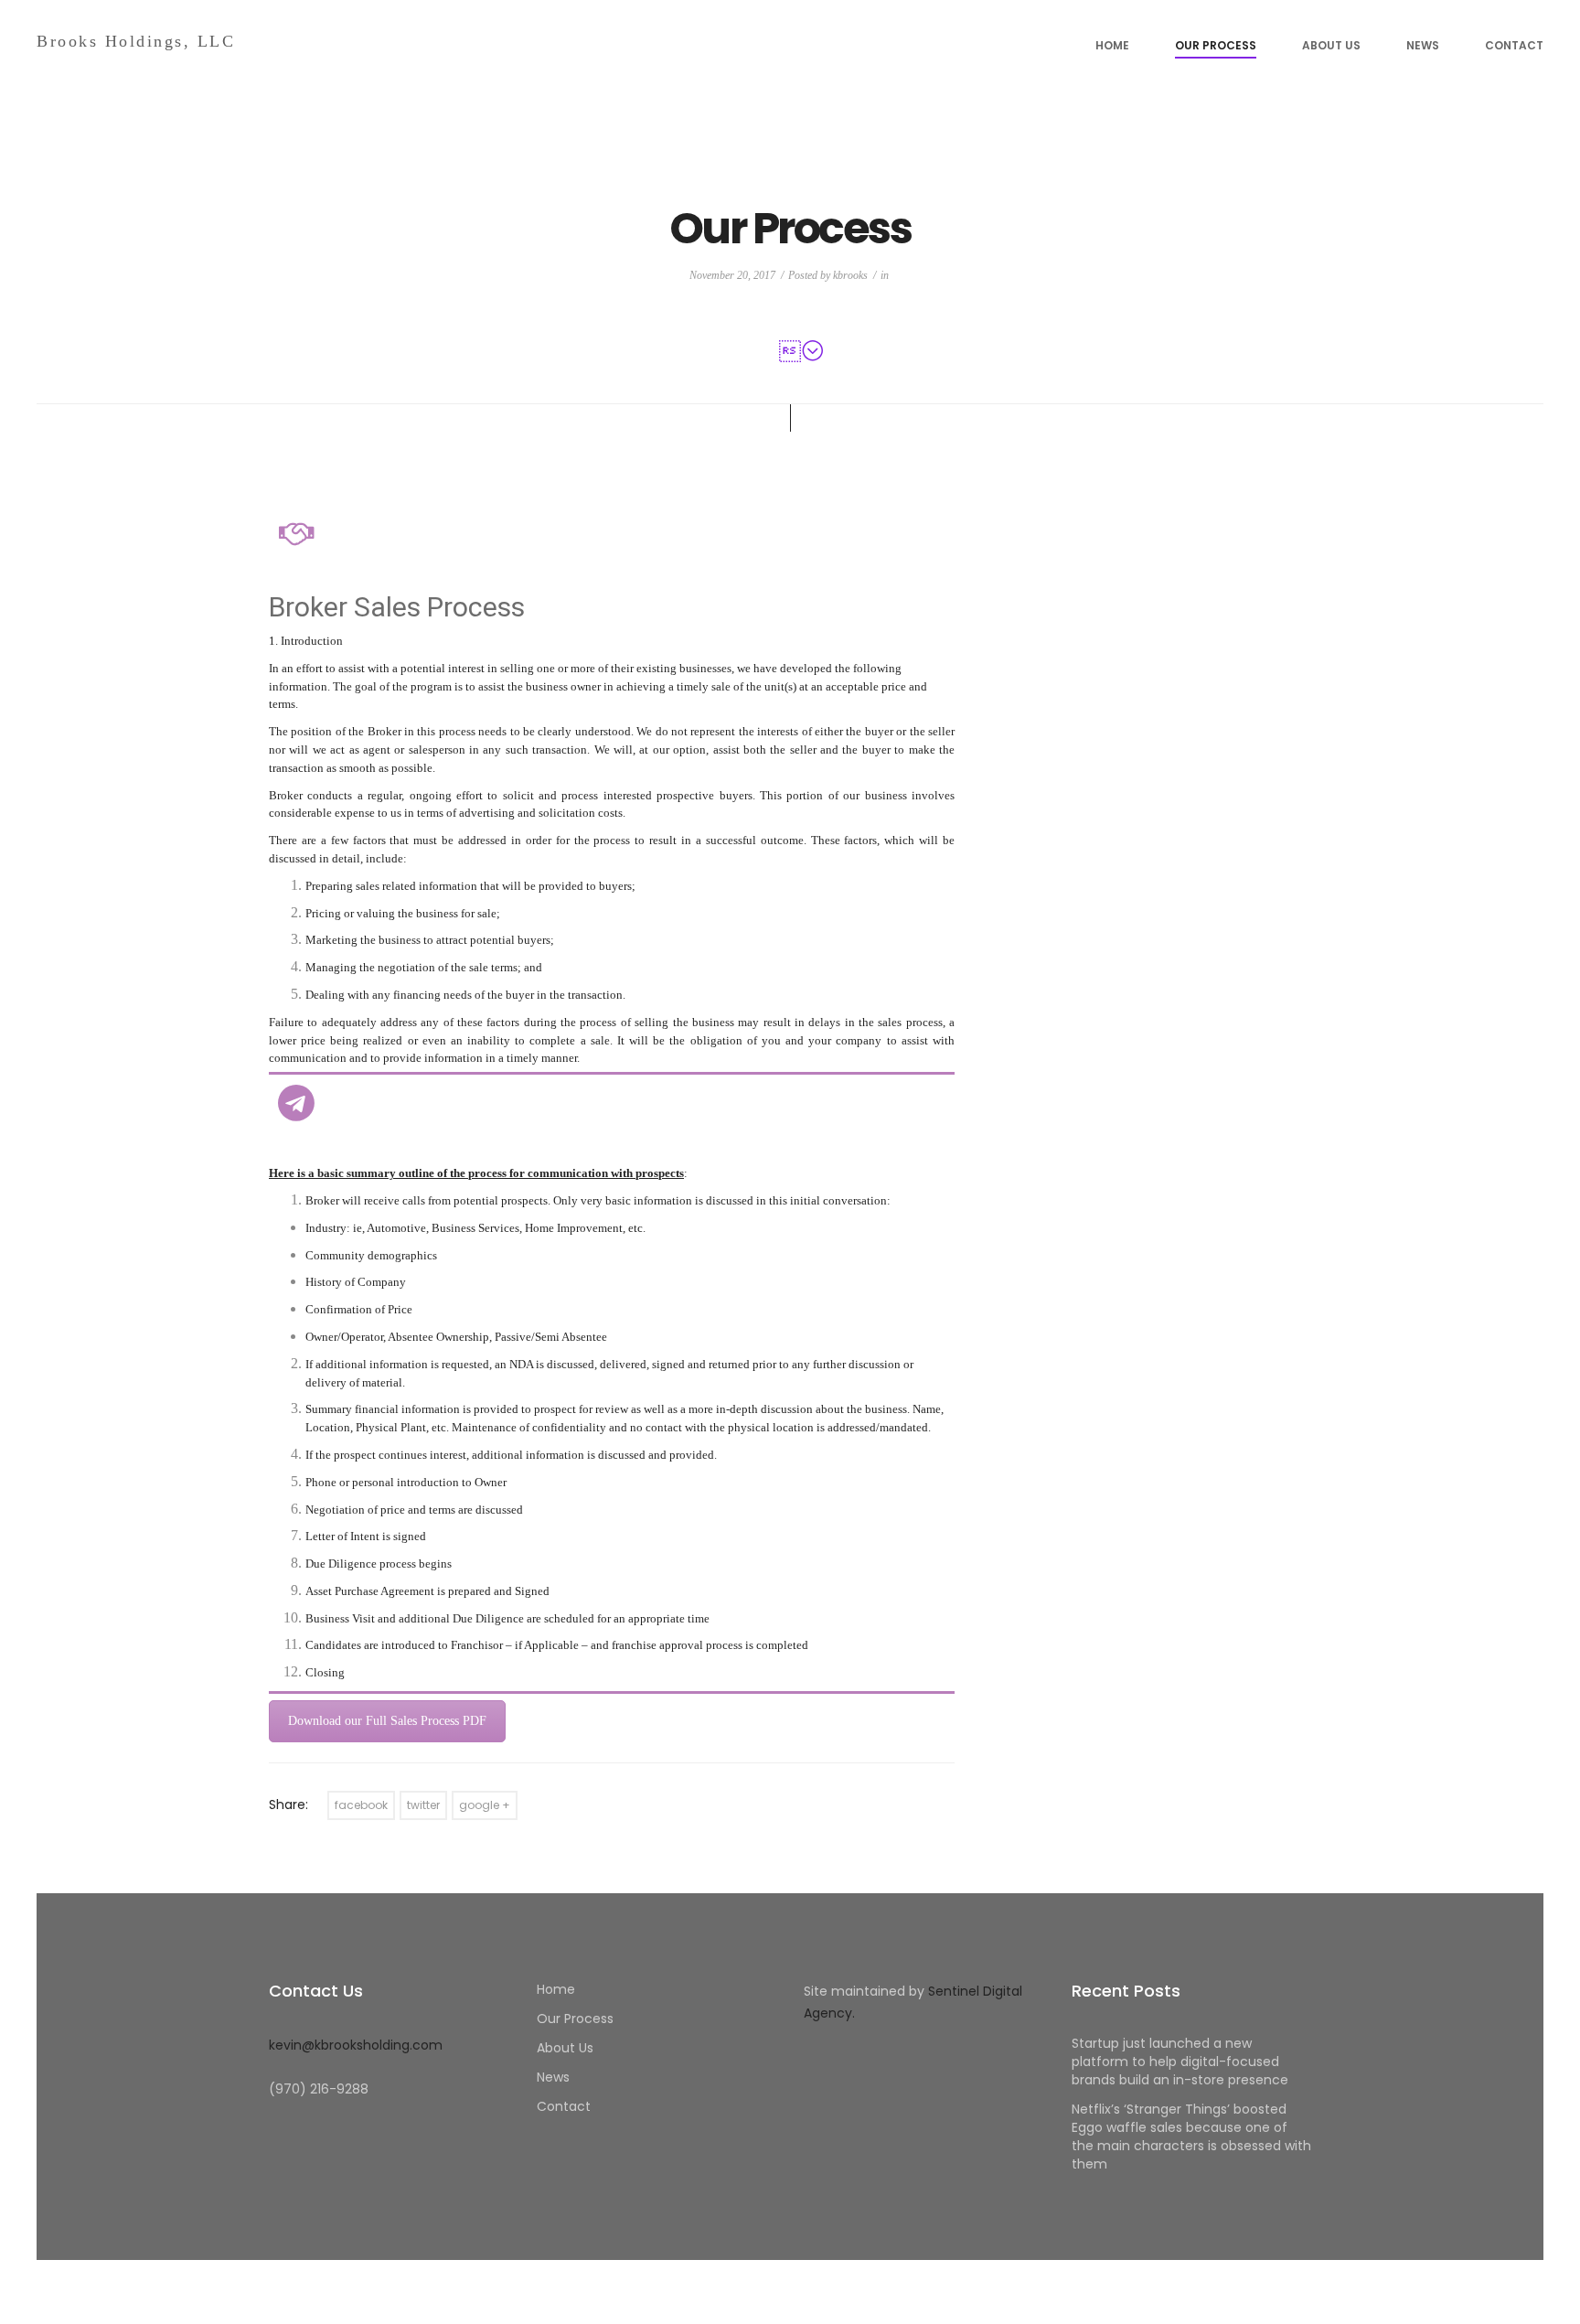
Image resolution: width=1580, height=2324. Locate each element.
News (1423, 45)
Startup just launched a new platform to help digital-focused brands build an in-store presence (1180, 2062)
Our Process (1216, 45)
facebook (361, 1805)
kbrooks (850, 275)
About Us (1331, 45)
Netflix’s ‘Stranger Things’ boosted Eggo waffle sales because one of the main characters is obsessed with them (1191, 2137)
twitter (423, 1805)
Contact (1514, 45)
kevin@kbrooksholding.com (356, 2045)
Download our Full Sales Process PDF (387, 1721)
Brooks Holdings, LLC (136, 41)
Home (1112, 45)
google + (485, 1805)
